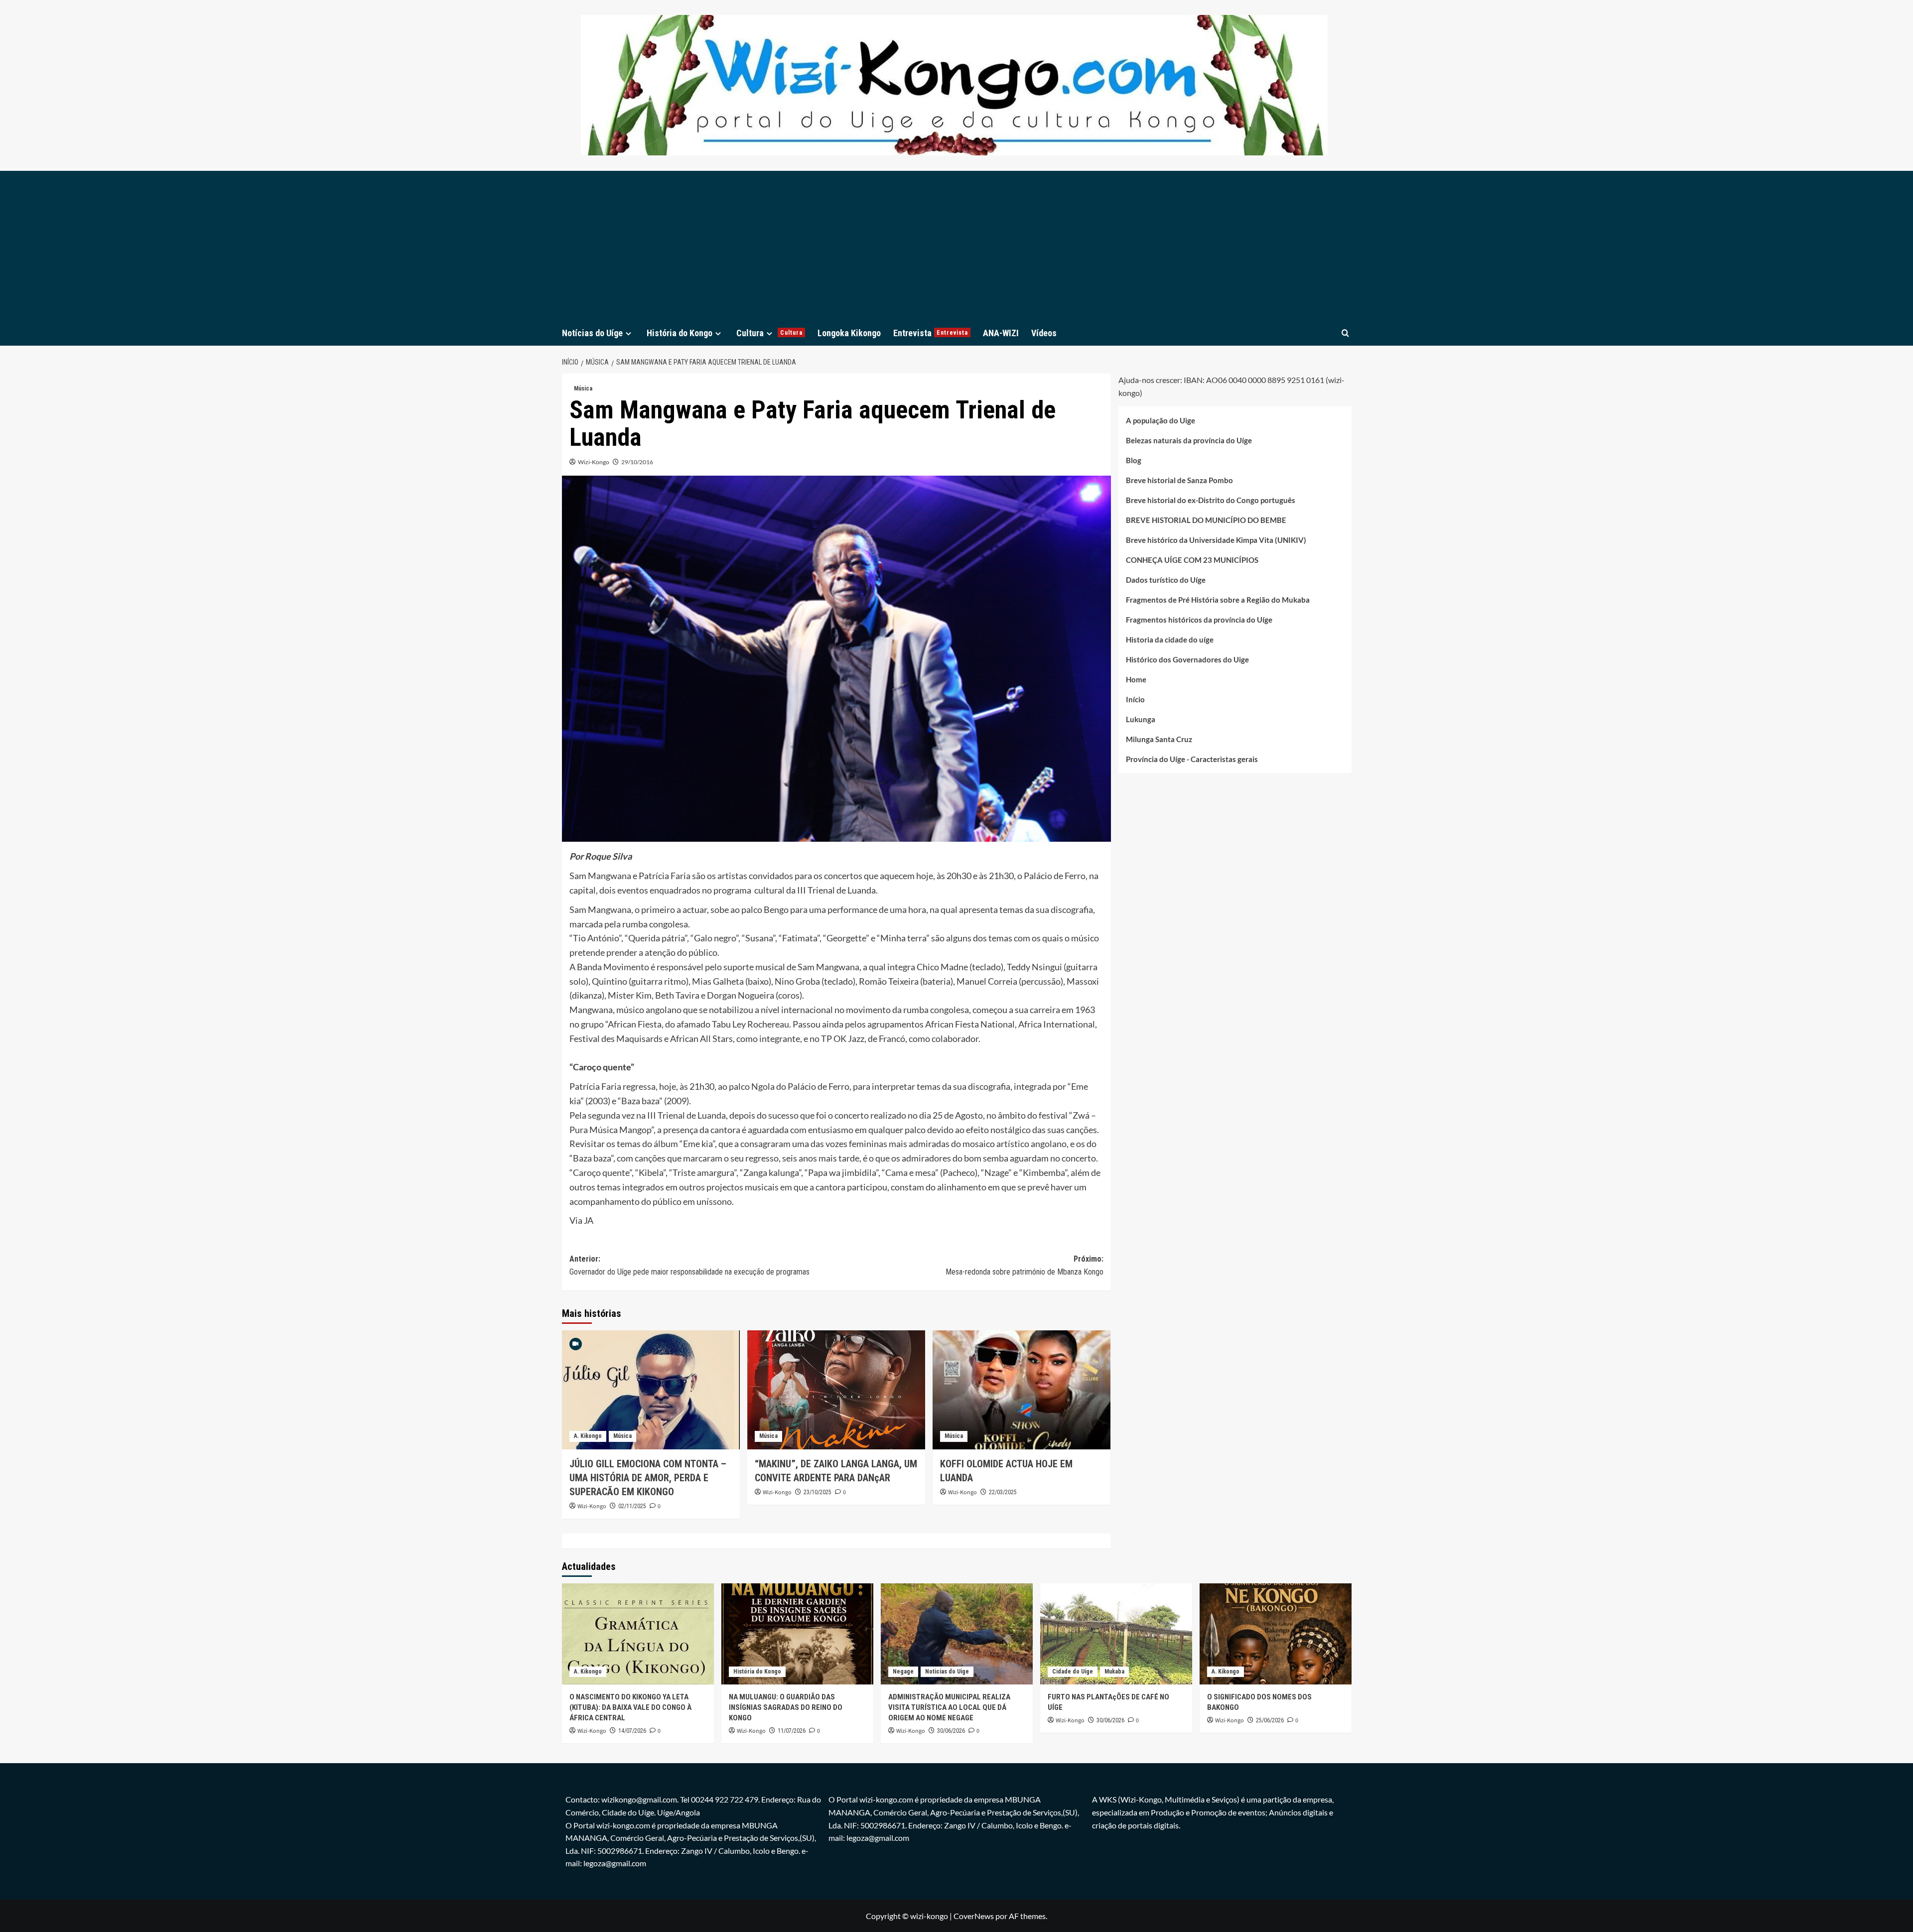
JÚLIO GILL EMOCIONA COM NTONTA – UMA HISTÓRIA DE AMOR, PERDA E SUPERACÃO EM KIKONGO (648, 1478)
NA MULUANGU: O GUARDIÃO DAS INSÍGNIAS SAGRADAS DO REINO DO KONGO (786, 1707)
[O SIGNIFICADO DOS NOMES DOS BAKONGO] (1276, 1634)
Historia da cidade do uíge (1170, 640)
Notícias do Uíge (592, 333)
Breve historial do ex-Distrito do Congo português (1211, 500)
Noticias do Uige (947, 1672)
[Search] (1345, 333)
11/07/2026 (792, 1731)
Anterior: (689, 1265)
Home (1136, 679)
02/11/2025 (632, 1506)
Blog (1134, 460)
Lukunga (1141, 719)
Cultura (769, 333)
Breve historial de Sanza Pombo (1179, 480)
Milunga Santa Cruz (1159, 739)
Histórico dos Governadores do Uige (1187, 659)
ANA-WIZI (1001, 333)
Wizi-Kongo (594, 462)
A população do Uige (1161, 420)
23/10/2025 (818, 1492)
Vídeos (1044, 333)
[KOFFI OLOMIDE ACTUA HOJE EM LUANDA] (1022, 1390)
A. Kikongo (588, 1436)
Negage (903, 1672)
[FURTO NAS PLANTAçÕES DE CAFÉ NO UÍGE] (1116, 1634)
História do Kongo (680, 333)
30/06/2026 (951, 1731)
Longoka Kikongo (849, 333)
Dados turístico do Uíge (1166, 580)
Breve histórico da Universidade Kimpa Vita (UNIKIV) (1216, 540)
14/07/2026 (632, 1731)
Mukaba (1114, 1672)
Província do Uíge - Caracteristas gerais (1192, 759)
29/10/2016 (637, 462)
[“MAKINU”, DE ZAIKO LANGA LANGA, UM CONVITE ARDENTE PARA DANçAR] (836, 1390)
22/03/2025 (1003, 1492)
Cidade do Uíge (1073, 1672)
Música (583, 388)
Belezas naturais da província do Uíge (1189, 440)
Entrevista (931, 333)
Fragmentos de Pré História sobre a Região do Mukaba (1218, 600)
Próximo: (1025, 1265)
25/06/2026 (1270, 1720)
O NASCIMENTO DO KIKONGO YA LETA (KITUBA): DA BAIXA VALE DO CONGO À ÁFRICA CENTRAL (630, 1707)
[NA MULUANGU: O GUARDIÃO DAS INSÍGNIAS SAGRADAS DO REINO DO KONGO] (797, 1634)
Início (1135, 699)
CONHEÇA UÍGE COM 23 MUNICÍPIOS (1192, 560)
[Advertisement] (956, 246)
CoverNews (974, 1916)
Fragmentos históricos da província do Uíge (1199, 620)
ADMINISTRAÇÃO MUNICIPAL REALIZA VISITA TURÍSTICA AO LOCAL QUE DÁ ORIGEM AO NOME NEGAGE (949, 1707)
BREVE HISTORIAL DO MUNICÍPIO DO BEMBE (1206, 520)
